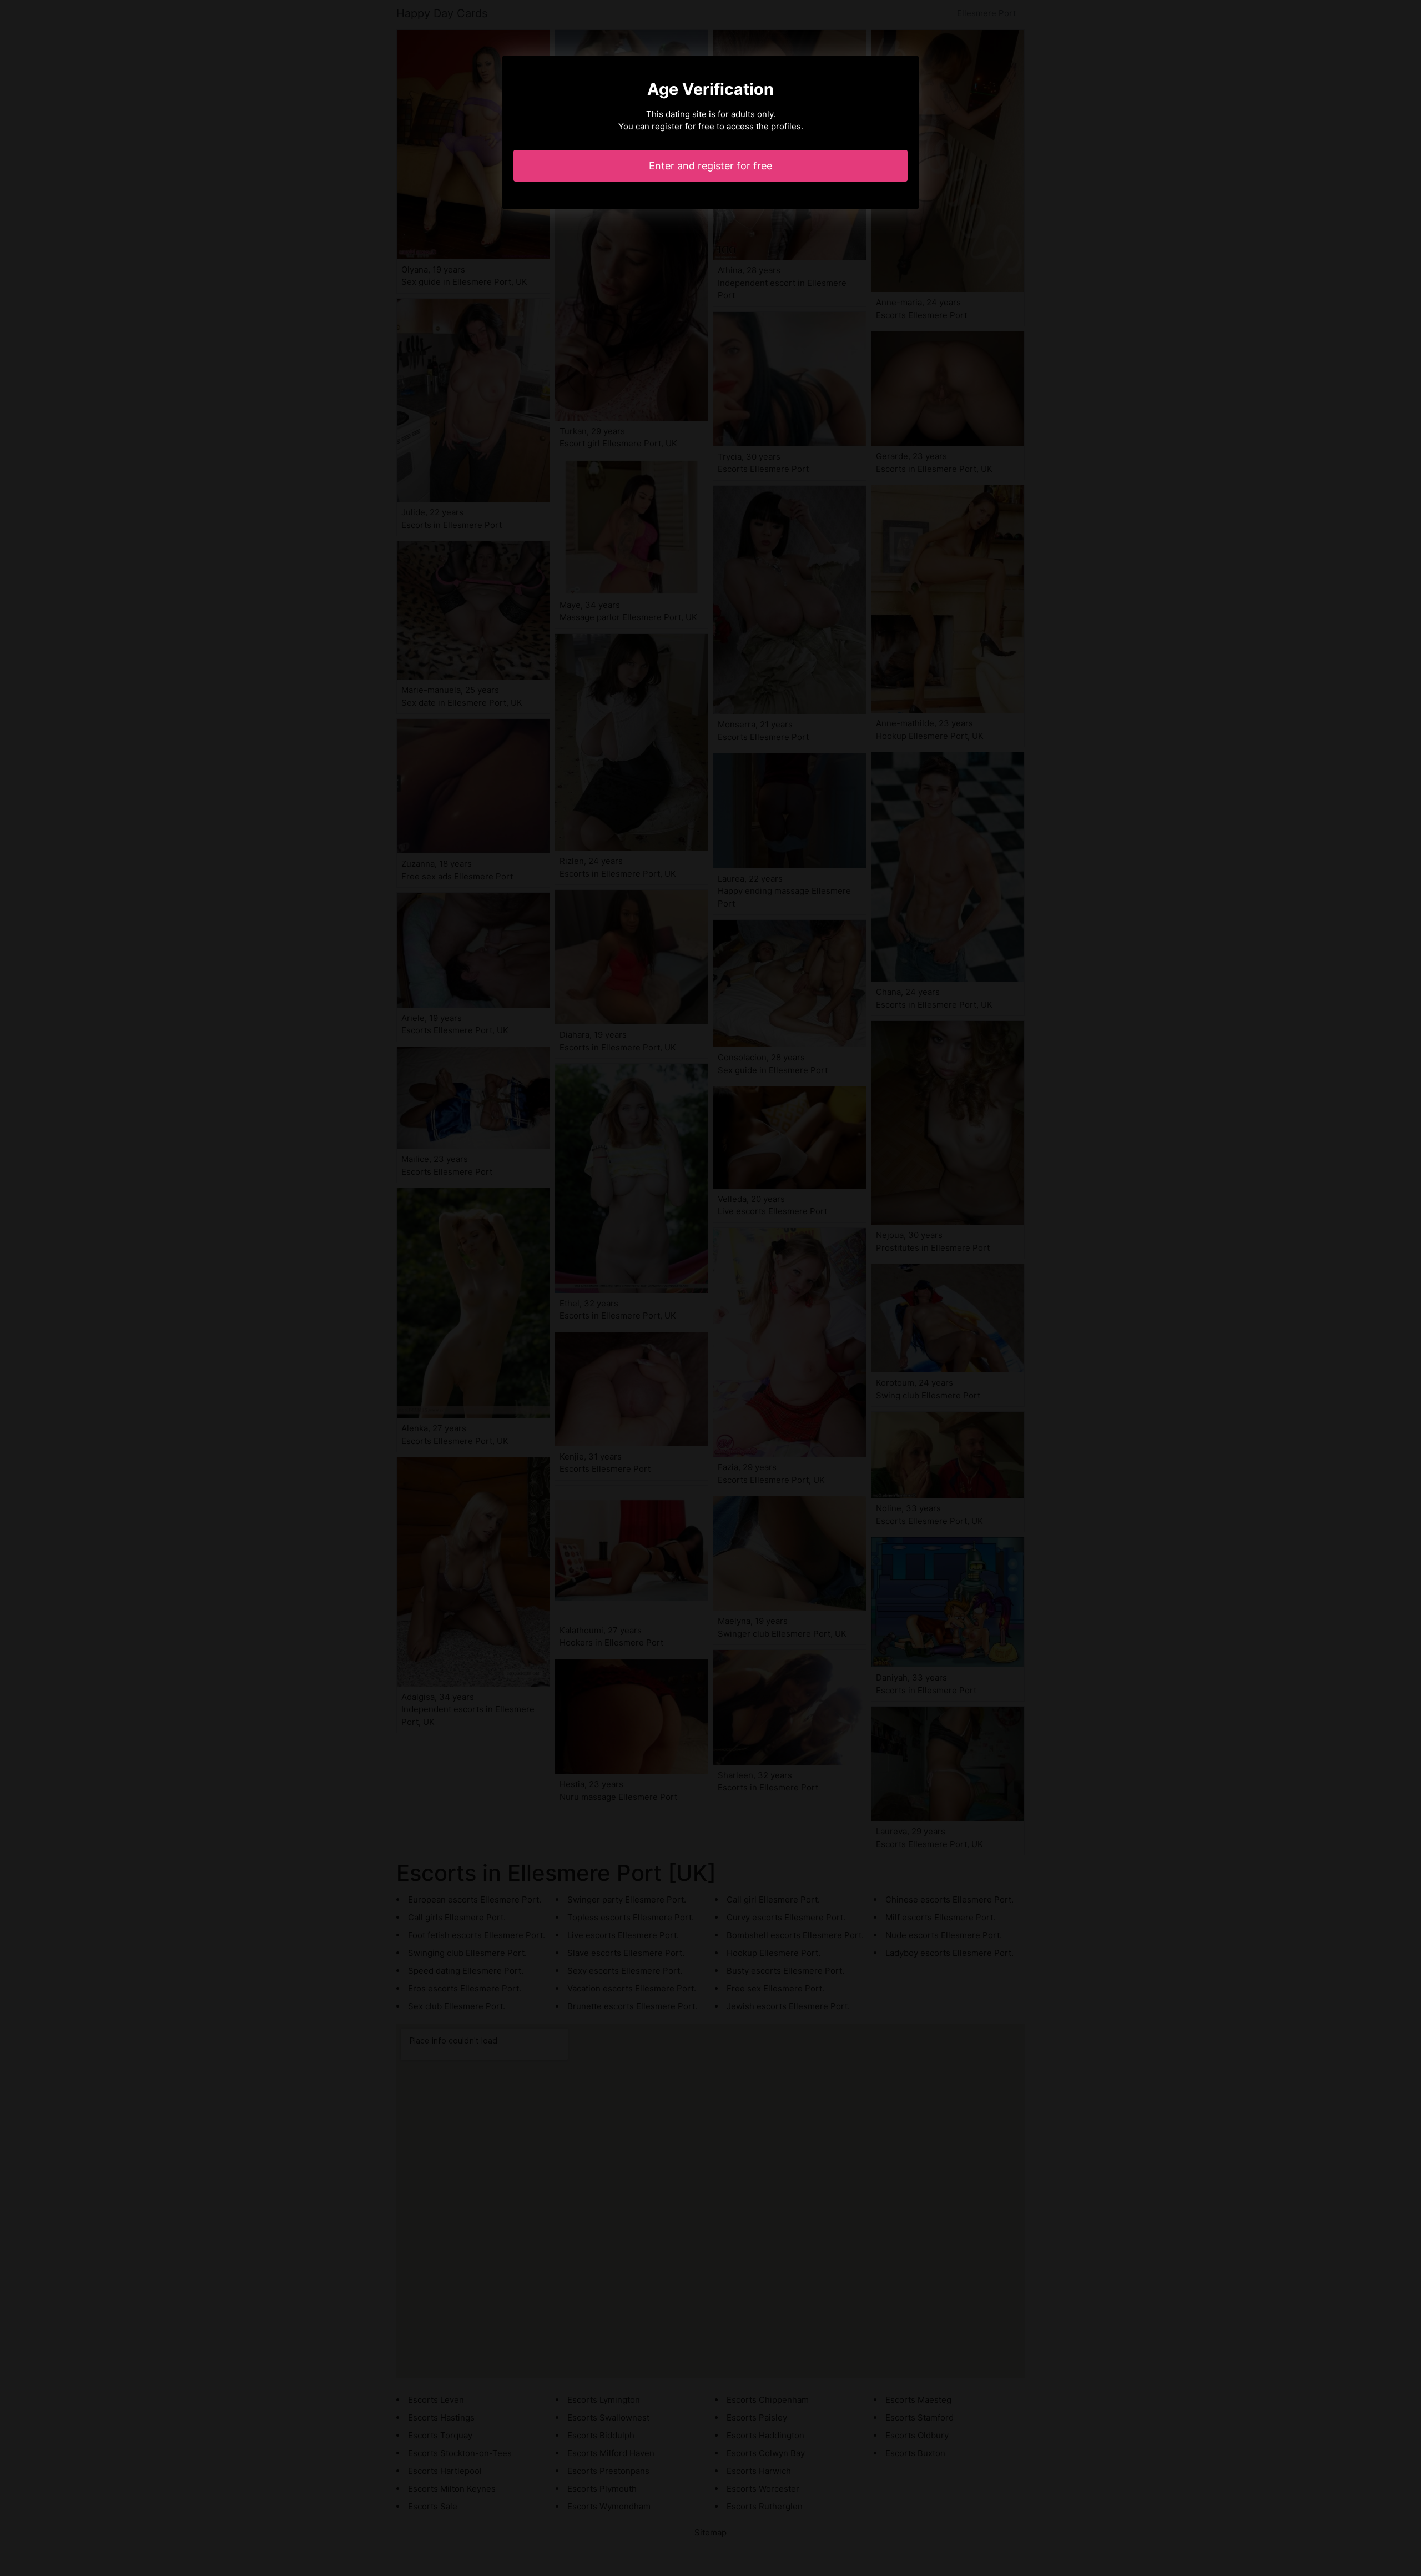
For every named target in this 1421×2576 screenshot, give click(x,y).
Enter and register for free (710, 166)
